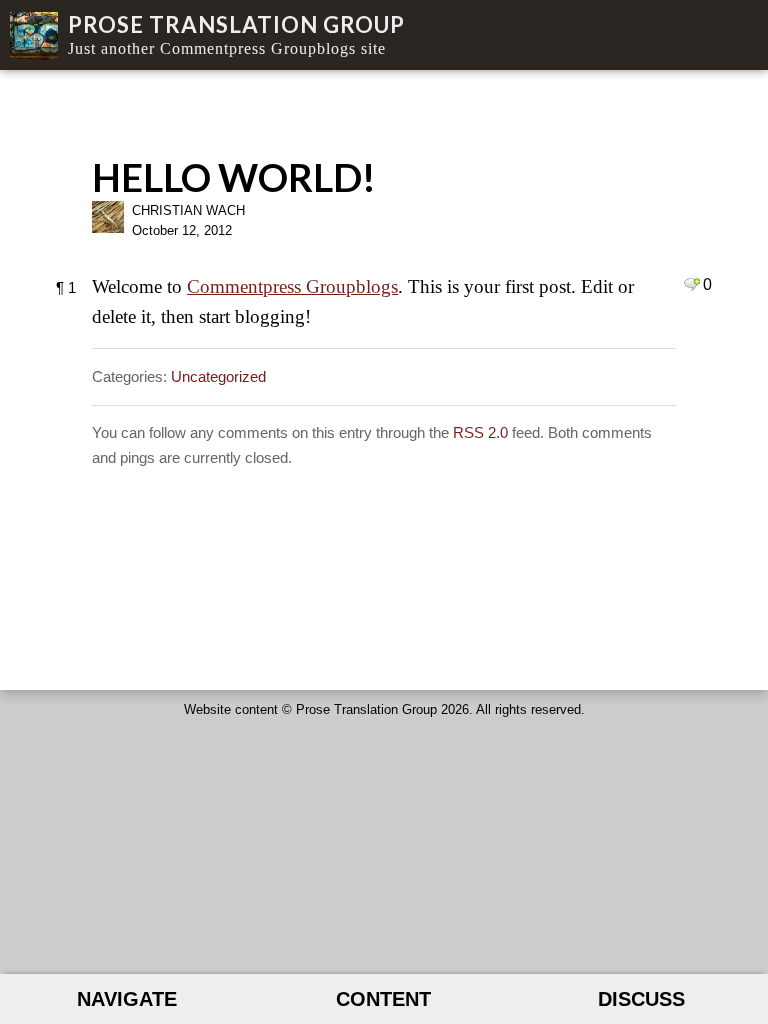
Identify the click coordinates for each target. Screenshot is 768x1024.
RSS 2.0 (480, 432)
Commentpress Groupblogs (292, 286)
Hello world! (234, 177)
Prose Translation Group (236, 24)
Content (383, 999)
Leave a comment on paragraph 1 (691, 284)
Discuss (641, 999)
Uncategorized (218, 376)
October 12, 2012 (182, 230)
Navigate (127, 999)
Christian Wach (188, 210)
